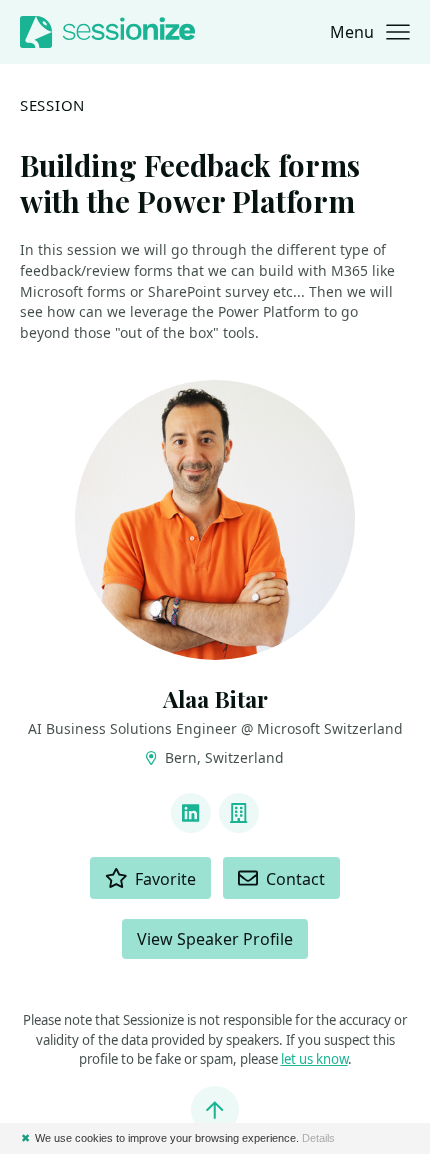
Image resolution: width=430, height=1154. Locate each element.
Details (318, 1138)
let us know (314, 1059)
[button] (370, 32)
